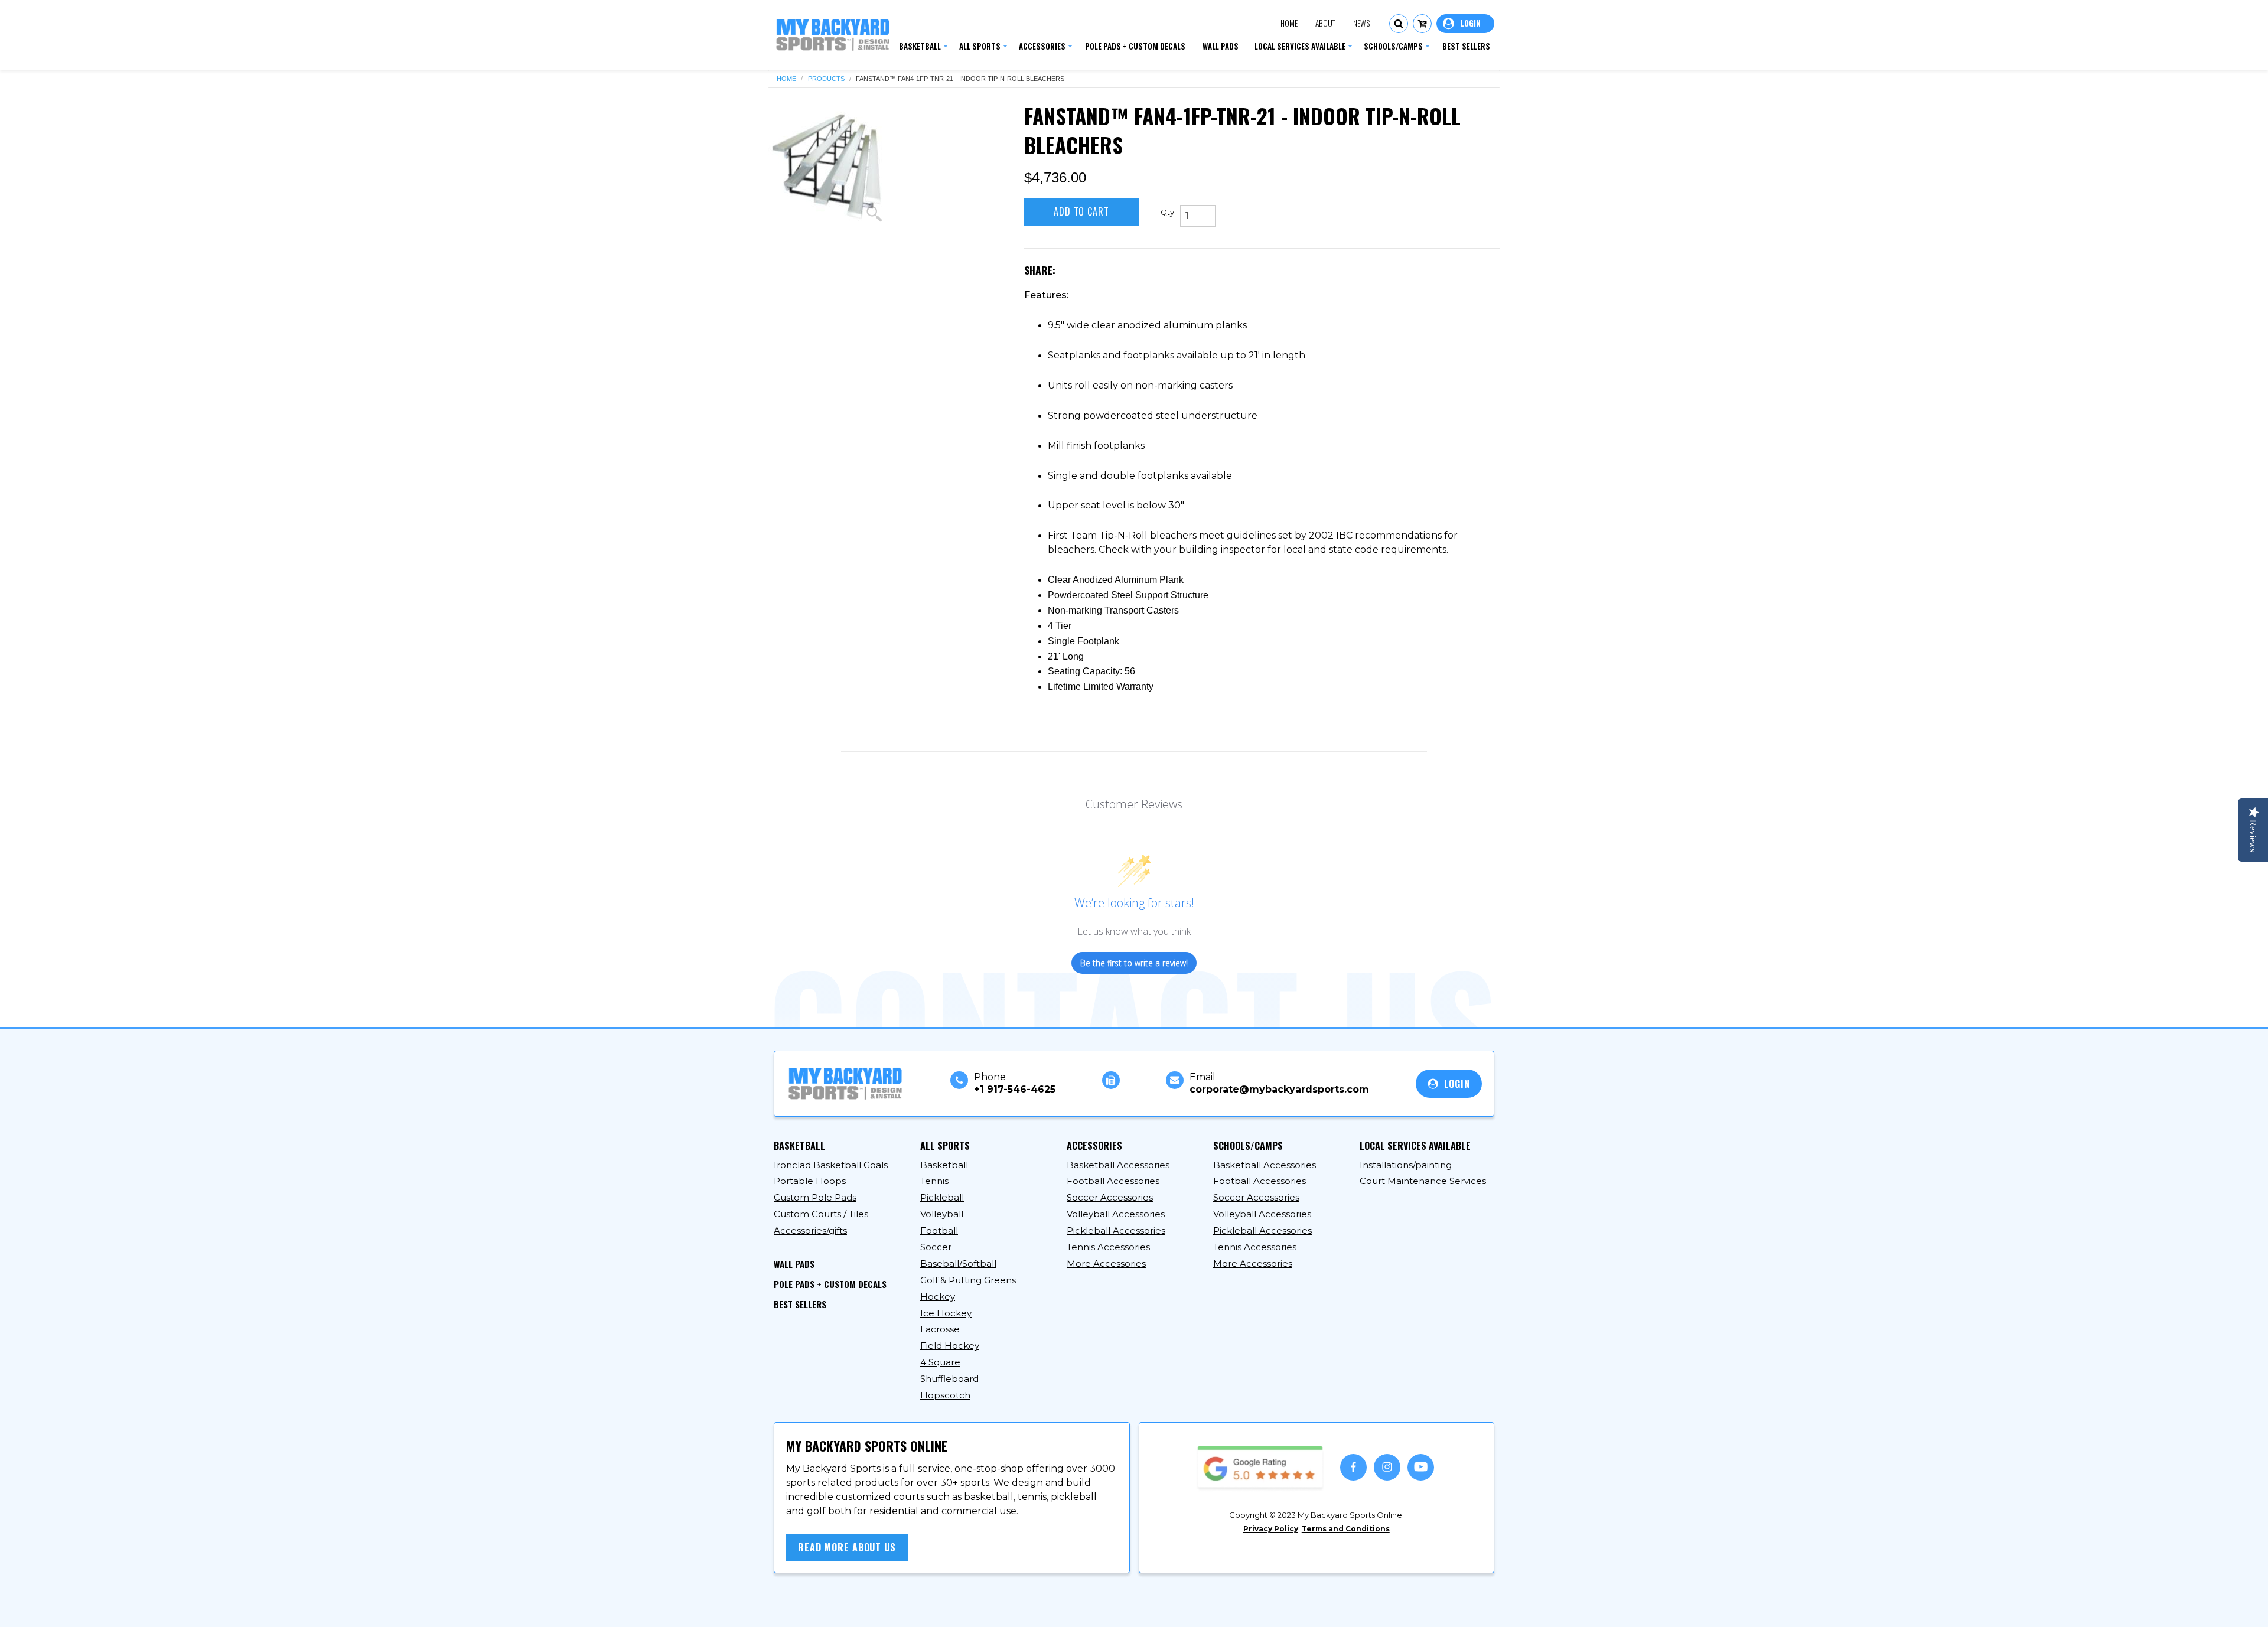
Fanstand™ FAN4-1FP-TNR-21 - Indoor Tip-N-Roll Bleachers (960, 79)
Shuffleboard (949, 1379)
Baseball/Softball (958, 1264)
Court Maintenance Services (1423, 1181)
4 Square (940, 1362)
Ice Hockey (946, 1313)
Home (1289, 23)
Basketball (944, 1165)
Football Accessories (1113, 1181)
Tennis (934, 1181)
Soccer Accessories (1110, 1197)
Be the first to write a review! (1134, 963)
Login (1465, 24)
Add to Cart (1081, 211)
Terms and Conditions (1346, 1529)
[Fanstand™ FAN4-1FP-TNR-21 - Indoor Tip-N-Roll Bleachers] (827, 167)
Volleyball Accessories (1116, 1214)
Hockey (938, 1297)
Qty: (1168, 212)
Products (826, 79)
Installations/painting (1406, 1165)
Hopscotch (945, 1395)
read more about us (847, 1547)
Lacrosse (940, 1329)
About (1325, 23)
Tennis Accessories (1108, 1247)
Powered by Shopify (1002, 1608)
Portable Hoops (810, 1181)
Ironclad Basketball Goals (831, 1165)
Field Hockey (950, 1346)
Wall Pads (794, 1264)
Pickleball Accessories (1116, 1230)
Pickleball (942, 1197)
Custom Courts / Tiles (821, 1214)
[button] (1399, 24)
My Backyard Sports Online (885, 1608)
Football (939, 1230)
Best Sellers (800, 1304)
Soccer (936, 1247)
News (1361, 23)
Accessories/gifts (810, 1230)
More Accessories (1106, 1264)
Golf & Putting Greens (968, 1280)
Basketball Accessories (1118, 1165)
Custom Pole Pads (815, 1197)
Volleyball (942, 1214)
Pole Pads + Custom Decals (830, 1284)
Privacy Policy (1271, 1529)
